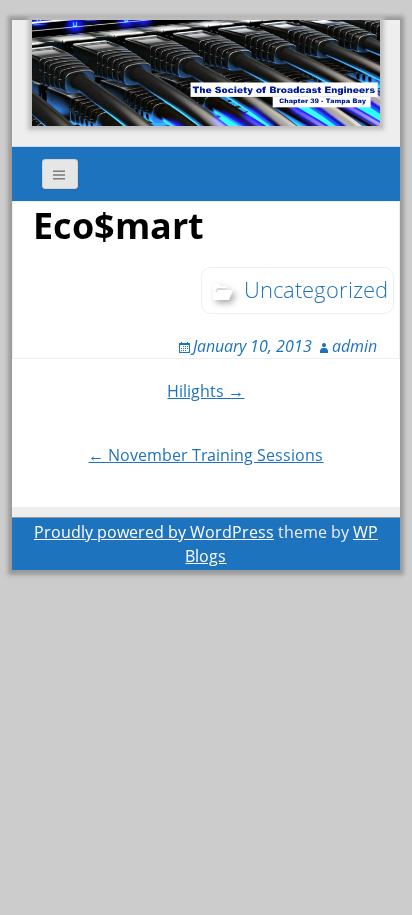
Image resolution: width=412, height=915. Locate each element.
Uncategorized (316, 289)
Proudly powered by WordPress (154, 532)
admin (354, 346)
